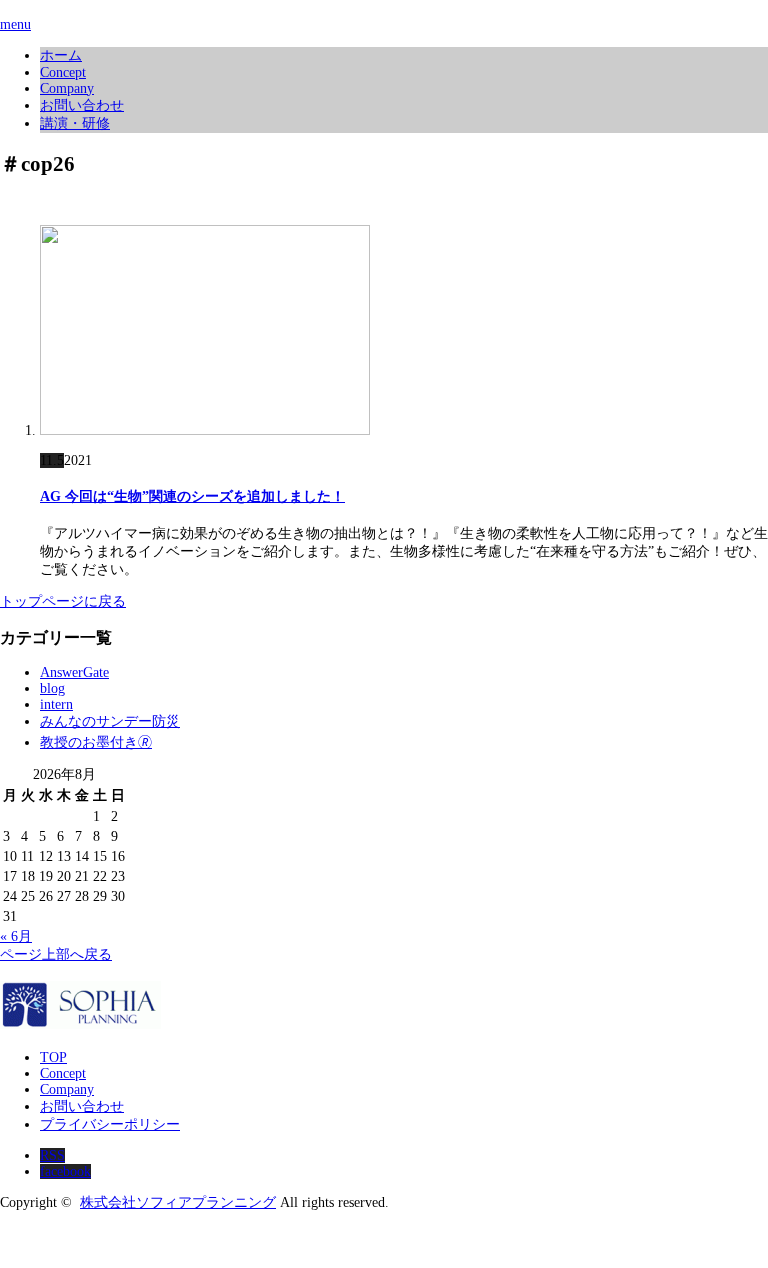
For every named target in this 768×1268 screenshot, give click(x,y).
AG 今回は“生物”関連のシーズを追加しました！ (192, 496)
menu (15, 24)
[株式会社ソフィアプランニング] (80, 1023)
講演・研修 (75, 123)
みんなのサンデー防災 (110, 721)
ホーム (61, 55)
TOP (53, 1057)
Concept (63, 72)
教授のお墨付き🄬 (96, 742)
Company (67, 88)
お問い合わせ (82, 105)
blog (52, 688)
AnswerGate (74, 672)
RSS (52, 1155)
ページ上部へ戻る (56, 954)
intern (56, 704)
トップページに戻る (63, 601)
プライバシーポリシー (110, 1124)
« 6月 (16, 936)
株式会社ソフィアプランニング (178, 1202)
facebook (65, 1171)
